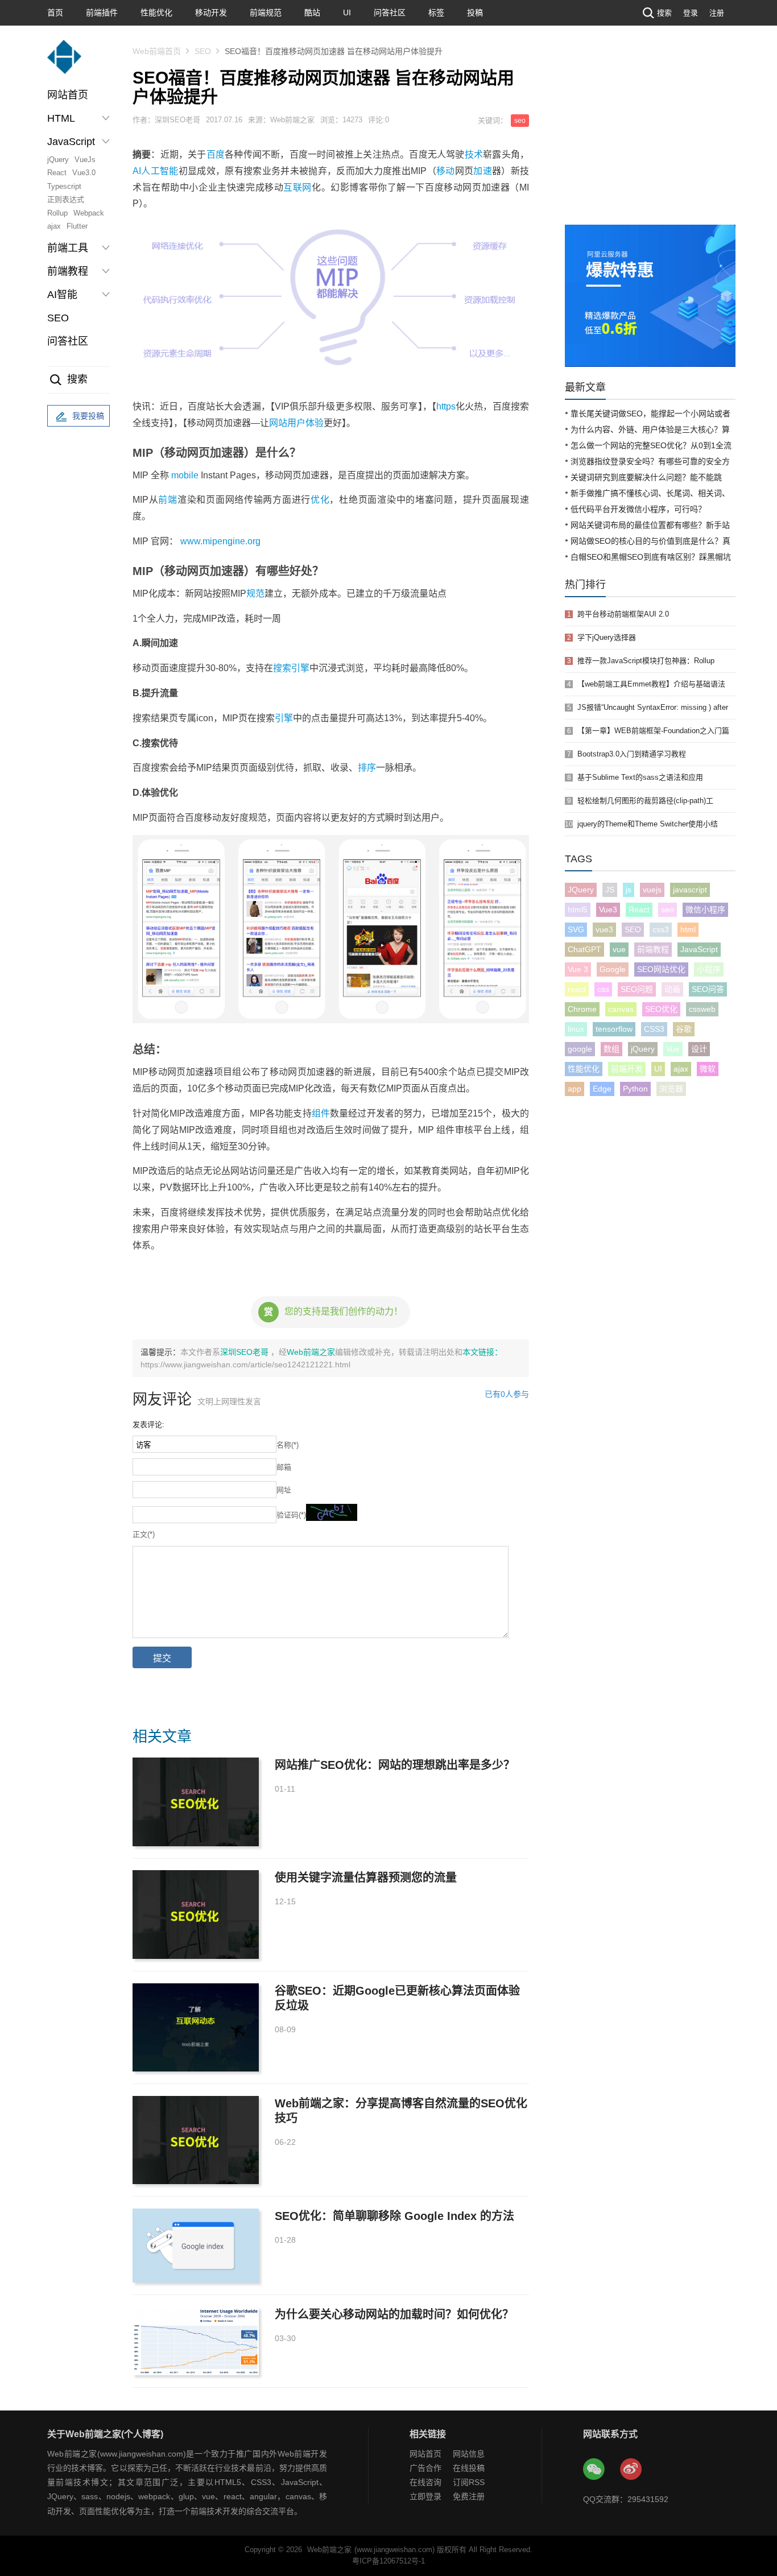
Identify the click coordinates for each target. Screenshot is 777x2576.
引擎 (284, 718)
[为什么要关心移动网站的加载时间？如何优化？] (196, 2341)
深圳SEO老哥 (245, 1352)
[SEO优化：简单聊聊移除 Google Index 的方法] (196, 2246)
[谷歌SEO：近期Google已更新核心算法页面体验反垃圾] (196, 2027)
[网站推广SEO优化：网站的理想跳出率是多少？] (196, 1802)
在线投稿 (469, 2468)
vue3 (604, 929)
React (57, 173)
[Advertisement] (650, 139)
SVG (576, 929)
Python (635, 1089)
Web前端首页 (157, 51)
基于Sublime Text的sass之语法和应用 (640, 777)
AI (137, 171)
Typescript (64, 186)
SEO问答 (708, 989)
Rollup (57, 213)
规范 (255, 594)
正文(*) (144, 1534)
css (603, 989)
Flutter (77, 226)
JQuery (581, 890)
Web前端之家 (311, 1352)
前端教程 (653, 949)
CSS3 (654, 1029)
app (575, 1089)
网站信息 (469, 2454)
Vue (673, 1049)
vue (619, 949)
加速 (483, 171)
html (688, 929)
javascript (690, 890)
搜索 (664, 13)
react (577, 989)
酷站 (312, 13)
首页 (55, 13)
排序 (367, 768)
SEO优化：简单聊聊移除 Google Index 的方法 (394, 2216)
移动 (446, 171)
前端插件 (102, 13)
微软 (708, 1069)
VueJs (85, 160)
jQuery (58, 160)
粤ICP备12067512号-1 (388, 2561)
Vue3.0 (84, 173)
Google (613, 969)
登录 (691, 13)
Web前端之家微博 (631, 2470)
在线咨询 (425, 2482)
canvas (621, 1009)
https (446, 406)
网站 (278, 423)
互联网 (297, 187)
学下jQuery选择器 (607, 637)
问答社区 (390, 13)
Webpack (89, 213)
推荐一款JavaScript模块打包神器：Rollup (646, 661)
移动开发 (211, 13)
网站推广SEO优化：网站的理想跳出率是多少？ (395, 1765)
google (580, 1049)
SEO (58, 318)
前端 (168, 500)
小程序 (709, 969)
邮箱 (284, 1467)
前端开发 (627, 1069)
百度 (216, 154)
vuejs (652, 890)
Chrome (582, 1009)
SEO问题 (637, 989)
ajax (54, 226)
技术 (474, 154)
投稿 (475, 13)
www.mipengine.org (220, 541)
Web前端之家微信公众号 (594, 2470)
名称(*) (288, 1445)
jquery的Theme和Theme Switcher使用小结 (648, 824)
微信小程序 (705, 909)
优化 (320, 500)
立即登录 (425, 2496)
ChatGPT (584, 949)
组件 (321, 1113)
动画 (672, 989)
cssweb (702, 1009)
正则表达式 (66, 199)
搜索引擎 (291, 668)
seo (520, 121)
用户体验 (305, 423)
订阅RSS (469, 2482)
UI (347, 13)
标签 (436, 13)
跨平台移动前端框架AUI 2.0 (623, 614)
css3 (661, 929)
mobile (185, 475)
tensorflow (614, 1029)
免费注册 (469, 2496)
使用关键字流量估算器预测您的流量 (366, 1878)
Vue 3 (578, 969)
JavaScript (699, 949)
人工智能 (160, 171)
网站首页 (68, 95)
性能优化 (156, 13)
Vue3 (608, 909)
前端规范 (266, 13)
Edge (602, 1089)
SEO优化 (661, 1009)
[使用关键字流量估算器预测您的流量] (196, 1914)
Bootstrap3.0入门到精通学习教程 (632, 754)
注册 (717, 13)
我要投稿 (88, 416)
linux (576, 1029)
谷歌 (684, 1029)
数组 (611, 1049)
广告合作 (425, 2468)
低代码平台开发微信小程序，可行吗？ (638, 509)
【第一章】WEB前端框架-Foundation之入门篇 (653, 731)
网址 (284, 1490)
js (629, 890)
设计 (699, 1049)
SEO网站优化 (661, 969)
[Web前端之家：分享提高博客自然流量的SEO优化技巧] (196, 2140)
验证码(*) (291, 1515)
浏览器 (671, 1089)
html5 (578, 909)
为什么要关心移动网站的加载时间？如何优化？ (394, 2314)
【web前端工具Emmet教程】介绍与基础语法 (651, 684)
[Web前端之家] (64, 62)
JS (610, 890)
